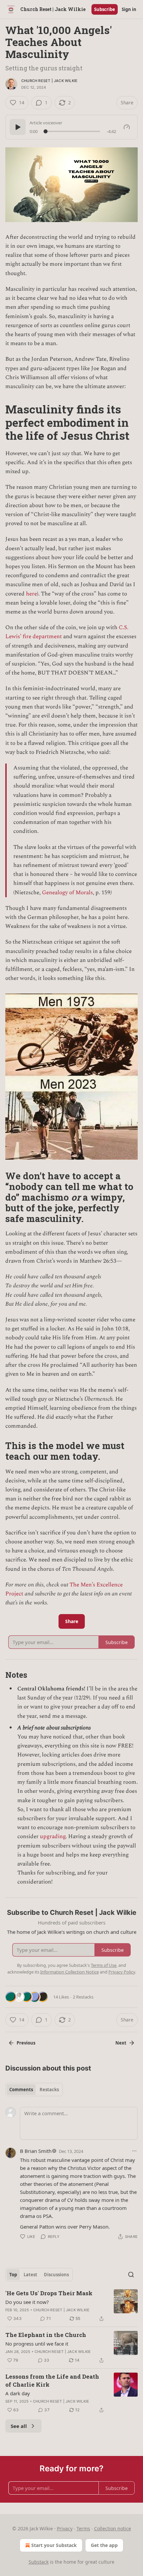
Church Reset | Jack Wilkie (49, 81)
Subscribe (105, 9)
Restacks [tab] (49, 2090)
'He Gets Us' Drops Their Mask (49, 2293)
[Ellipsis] (134, 2151)
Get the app (104, 2545)
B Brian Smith (36, 2151)
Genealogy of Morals (67, 893)
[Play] (18, 127)
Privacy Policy (122, 1972)
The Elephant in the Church (46, 2335)
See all (19, 2426)
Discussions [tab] (56, 2275)
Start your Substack (54, 2545)
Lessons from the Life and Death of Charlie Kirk (52, 2380)
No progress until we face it (37, 2344)
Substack (39, 2562)
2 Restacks (83, 1997)
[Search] (131, 2275)
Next (121, 2043)
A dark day (18, 2393)
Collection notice (113, 2528)
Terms (83, 2528)
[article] (71, 2306)
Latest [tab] (30, 2275)
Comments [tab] (21, 2090)
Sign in (129, 9)
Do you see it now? (27, 2302)
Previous (26, 2043)
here (31, 594)
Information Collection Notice (70, 1972)
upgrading (53, 1836)
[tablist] (34, 2090)
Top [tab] (13, 2275)
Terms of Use (104, 1965)
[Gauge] (127, 127)
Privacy (65, 2528)
